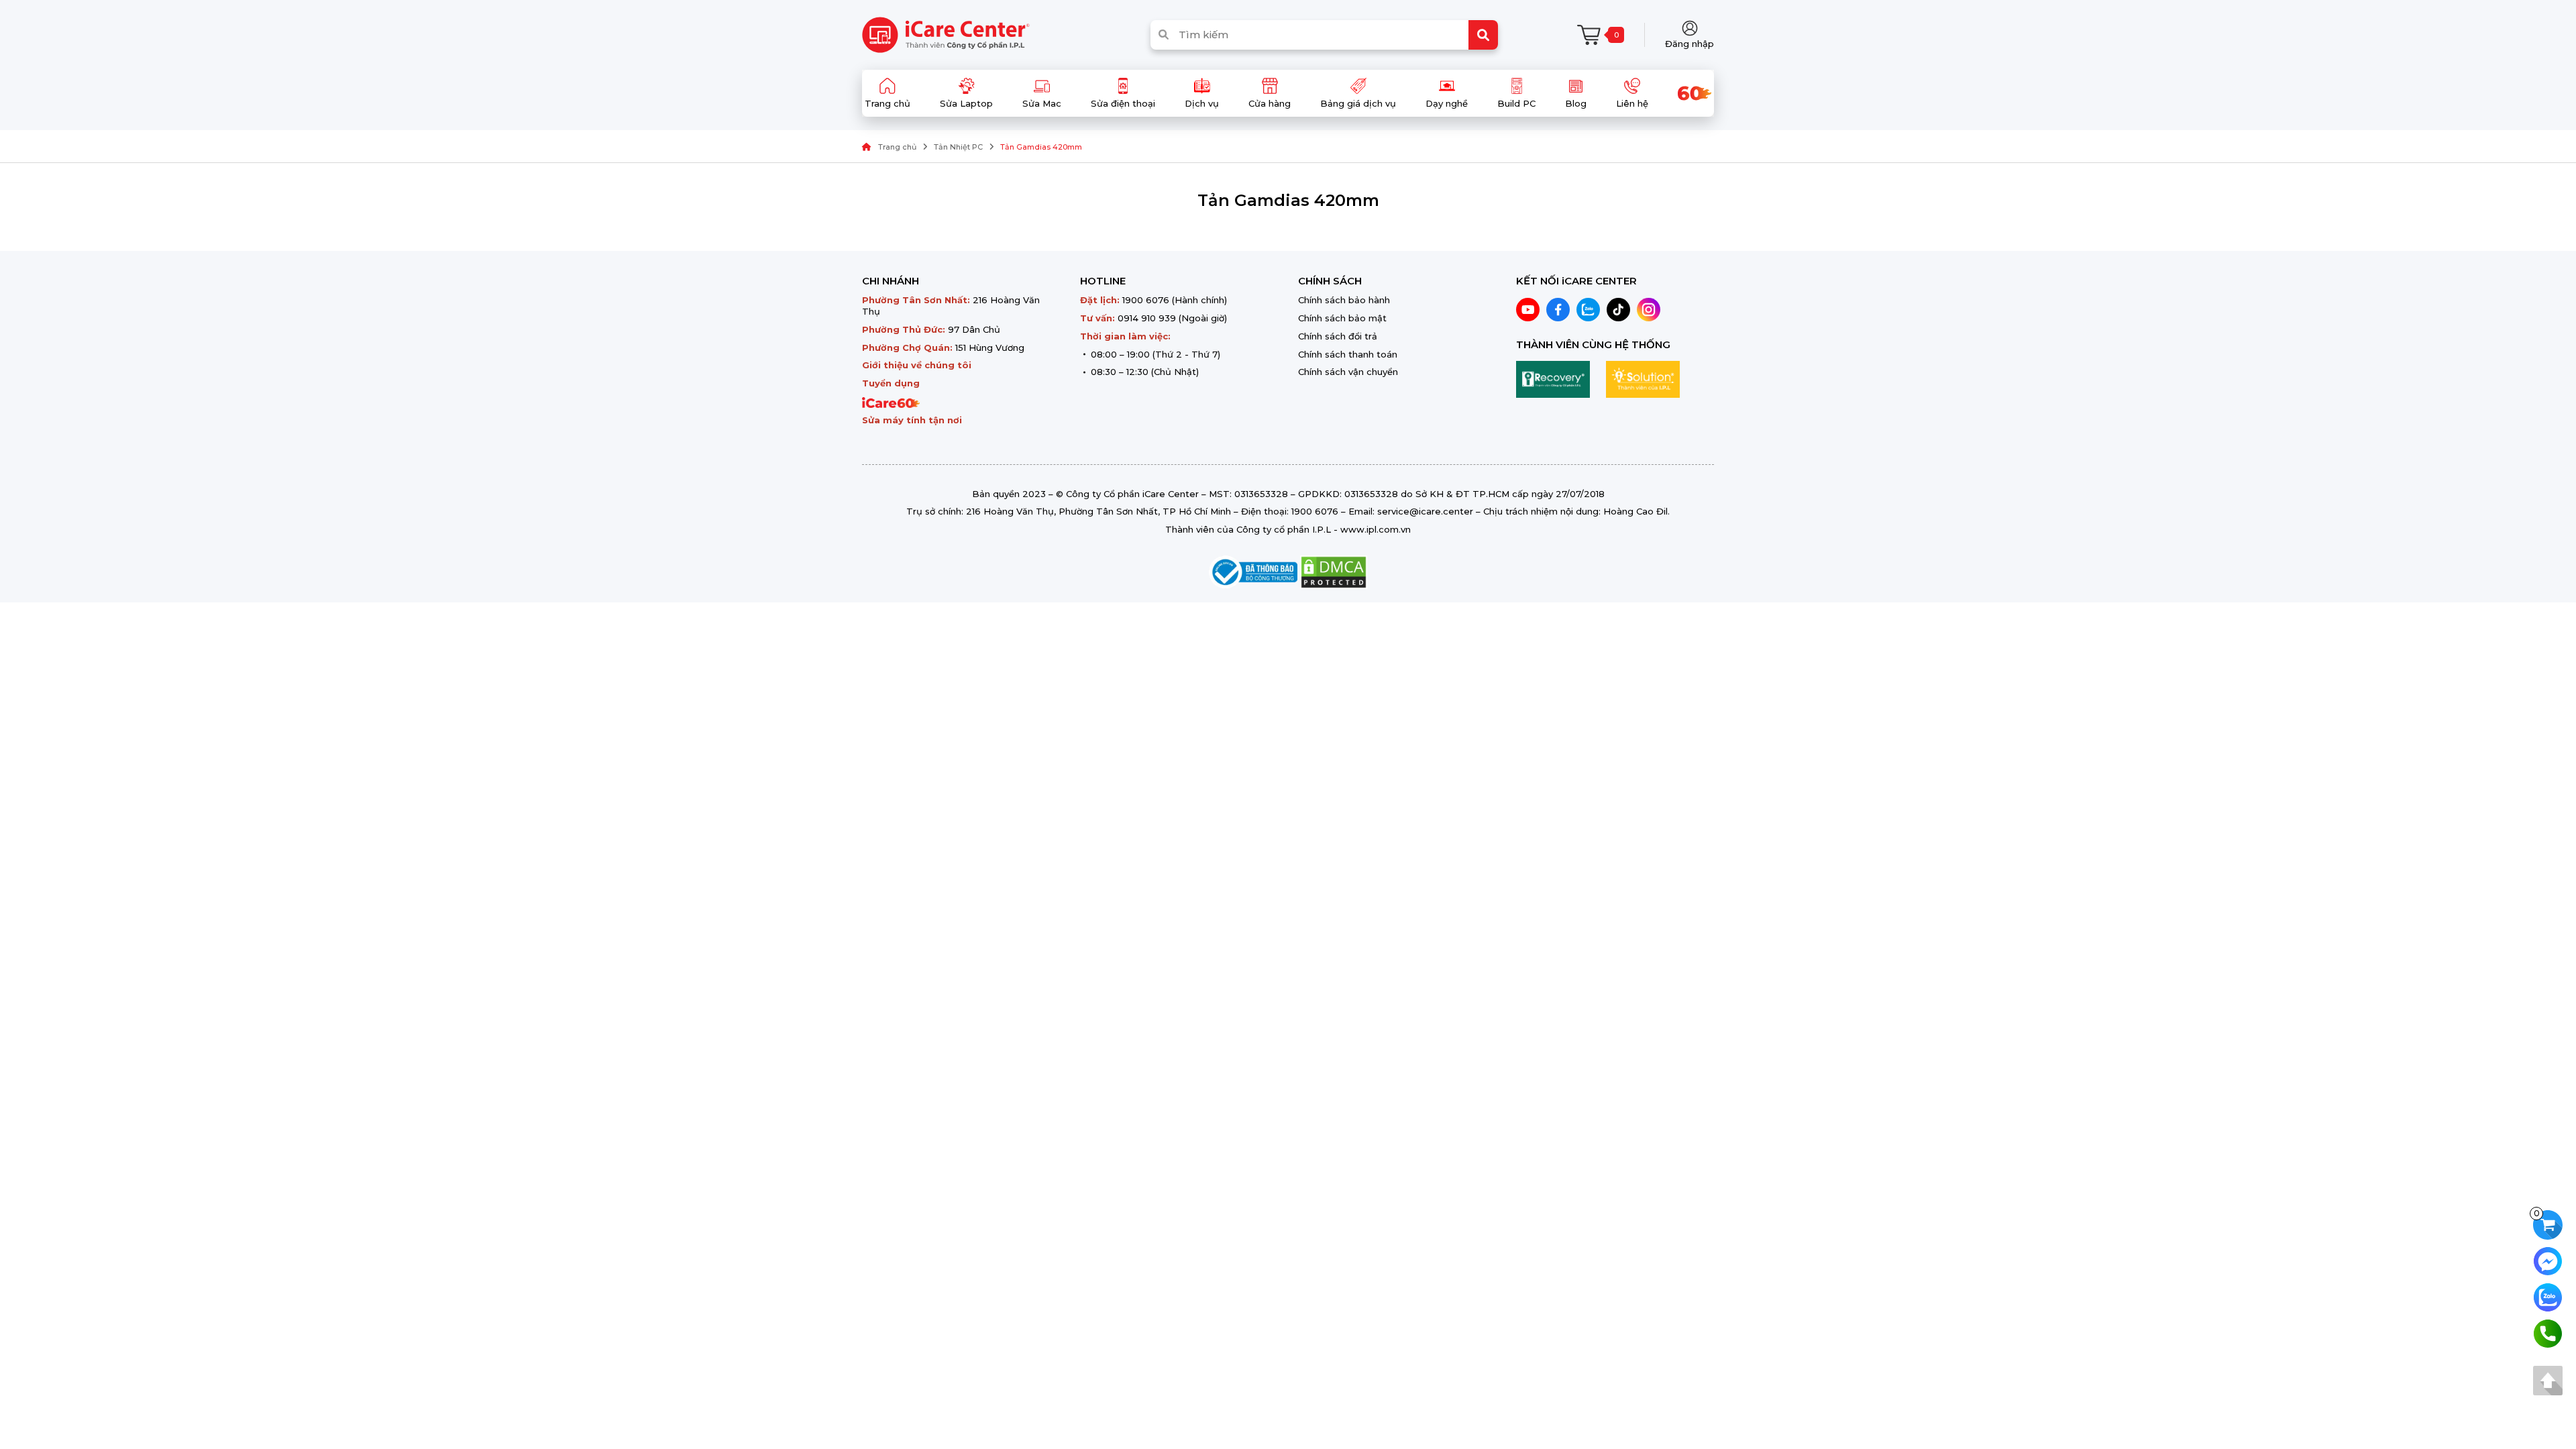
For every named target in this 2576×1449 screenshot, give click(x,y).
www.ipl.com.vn (1376, 529)
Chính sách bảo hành (1344, 300)
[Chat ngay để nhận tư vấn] (2548, 1260)
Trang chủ (897, 147)
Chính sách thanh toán (1348, 354)
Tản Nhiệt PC (958, 147)
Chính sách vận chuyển (1348, 372)
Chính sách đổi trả (1338, 336)
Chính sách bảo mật (1342, 318)
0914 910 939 (1147, 318)
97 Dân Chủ (974, 329)
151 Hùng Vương (990, 347)
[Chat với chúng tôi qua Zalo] (2548, 1296)
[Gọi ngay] (2548, 1333)
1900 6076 (1146, 300)
